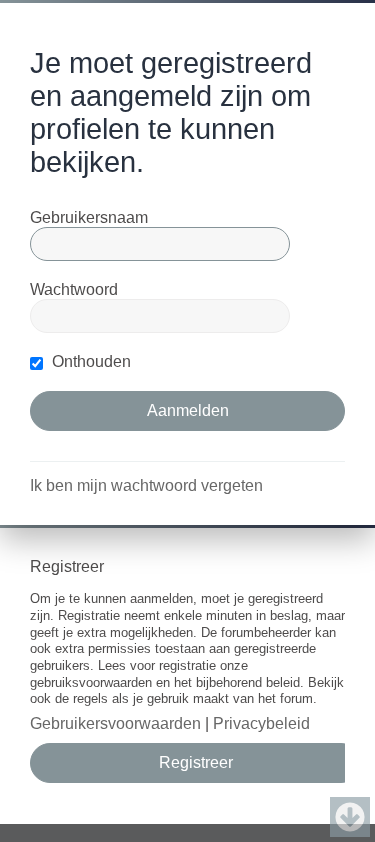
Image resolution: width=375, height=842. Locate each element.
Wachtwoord (74, 289)
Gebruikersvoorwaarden (115, 723)
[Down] (350, 817)
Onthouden (89, 361)
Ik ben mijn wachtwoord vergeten (146, 485)
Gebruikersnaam (89, 217)
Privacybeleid (261, 723)
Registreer (196, 762)
